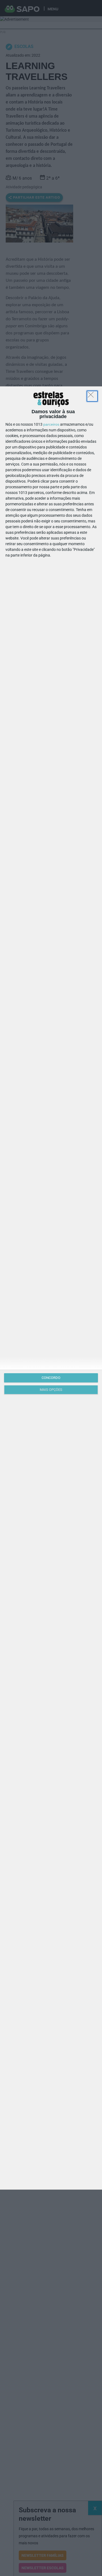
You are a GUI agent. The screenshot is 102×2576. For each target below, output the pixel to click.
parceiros (51, 424)
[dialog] (51, 1288)
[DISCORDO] (92, 396)
